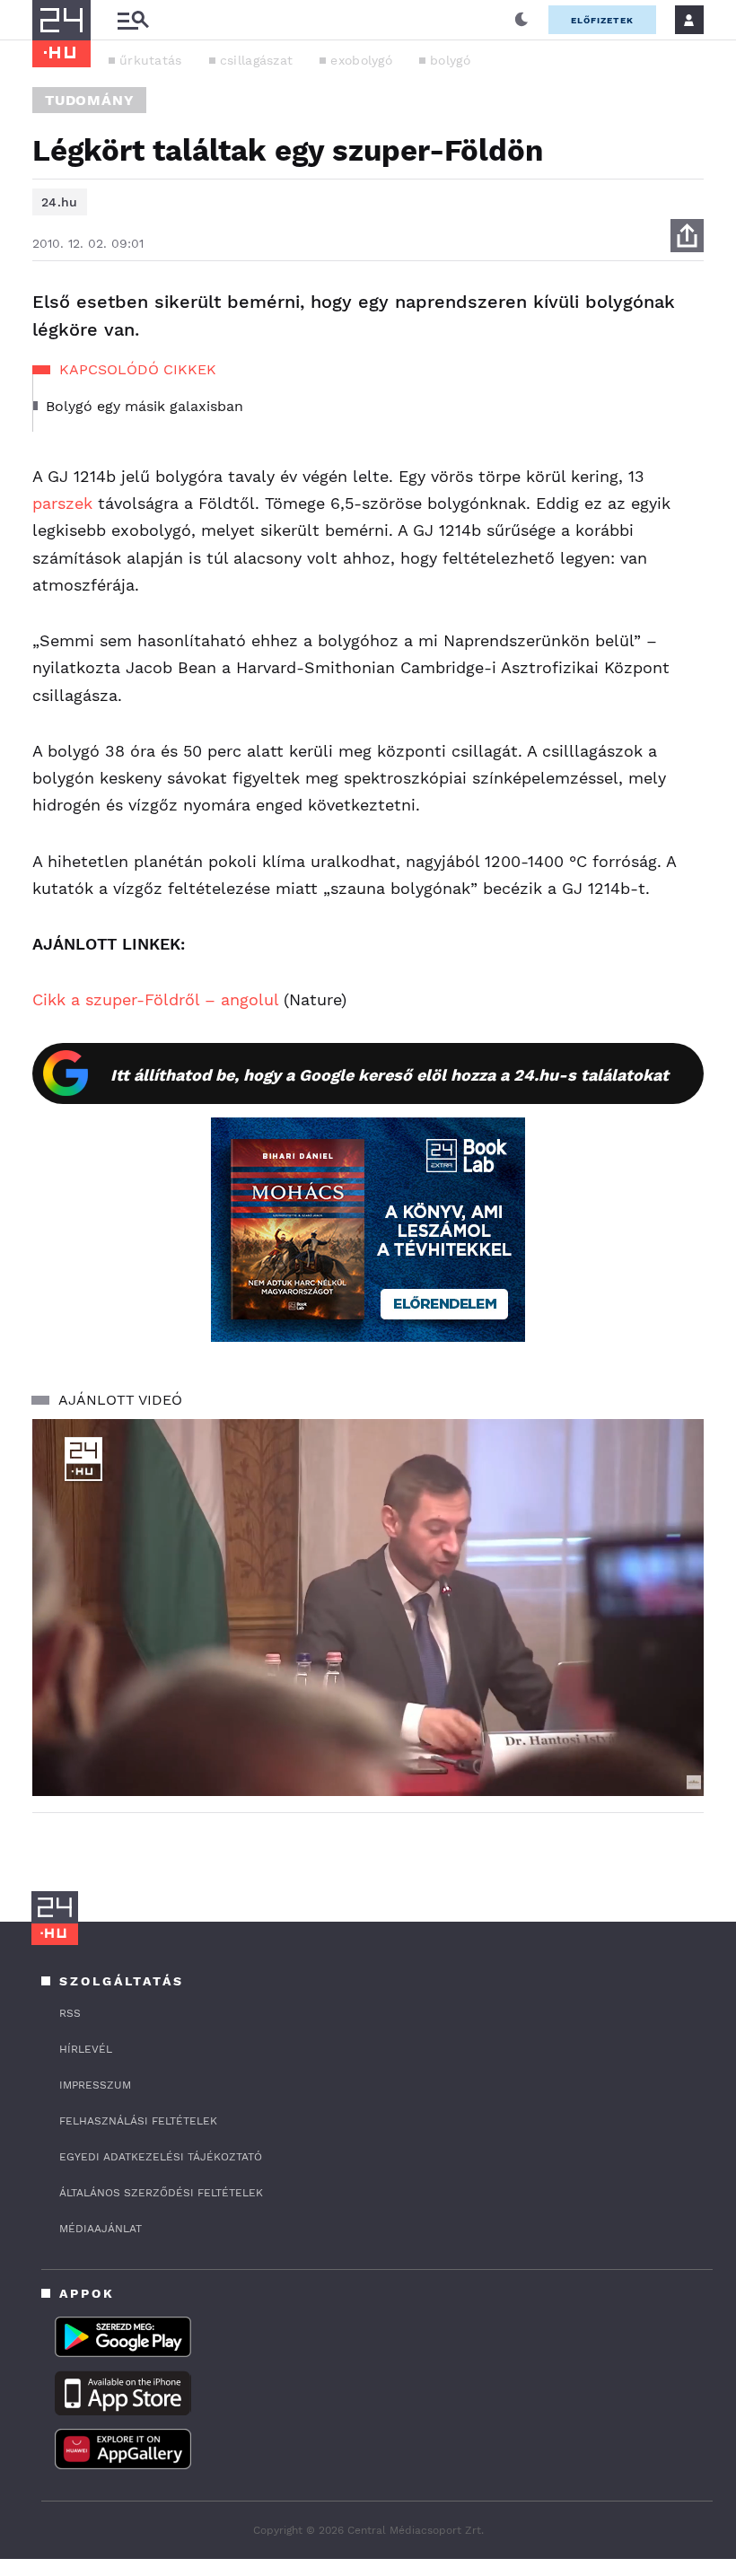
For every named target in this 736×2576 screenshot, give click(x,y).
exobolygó (361, 60)
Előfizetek (602, 20)
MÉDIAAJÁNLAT (101, 2229)
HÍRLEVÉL (86, 2049)
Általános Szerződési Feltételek (161, 2193)
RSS (70, 2013)
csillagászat (257, 60)
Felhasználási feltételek (138, 2121)
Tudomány (89, 100)
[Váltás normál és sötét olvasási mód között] (521, 20)
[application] (368, 1608)
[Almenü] (133, 20)
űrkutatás (151, 60)
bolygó (450, 60)
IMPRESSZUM (95, 2085)
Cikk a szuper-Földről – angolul (155, 999)
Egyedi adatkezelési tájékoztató (161, 2157)
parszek (62, 503)
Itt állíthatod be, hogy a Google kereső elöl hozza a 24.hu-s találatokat (390, 1075)
